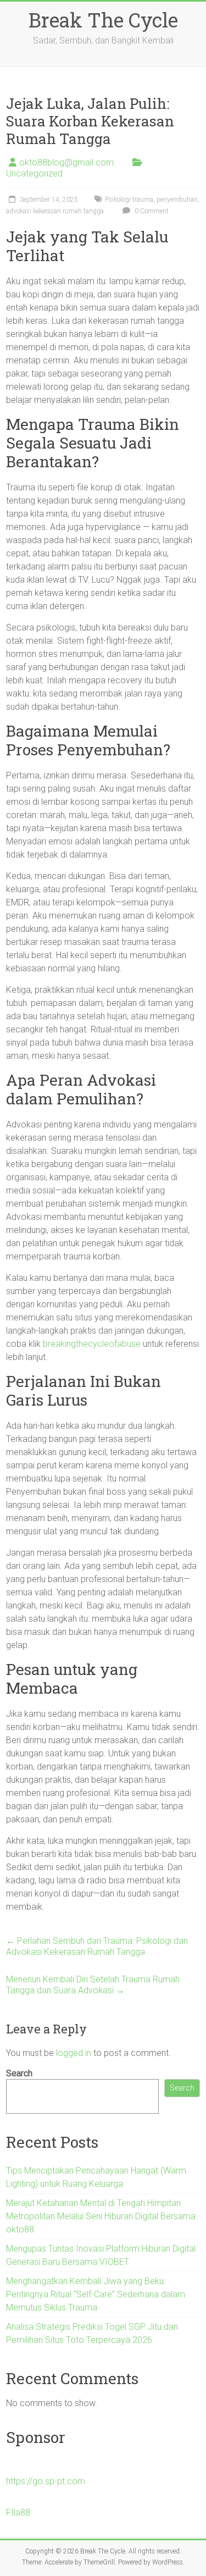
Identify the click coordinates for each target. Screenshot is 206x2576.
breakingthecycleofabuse (92, 1344)
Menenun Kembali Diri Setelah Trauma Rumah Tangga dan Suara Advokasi (93, 1985)
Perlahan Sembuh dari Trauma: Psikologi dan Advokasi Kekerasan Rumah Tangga (97, 1946)
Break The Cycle (103, 20)
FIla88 (18, 2513)
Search (19, 2073)
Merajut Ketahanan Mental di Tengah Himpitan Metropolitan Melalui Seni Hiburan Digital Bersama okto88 (101, 2216)
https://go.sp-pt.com (46, 2481)
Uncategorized (34, 173)
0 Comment (151, 211)
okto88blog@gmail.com (66, 162)
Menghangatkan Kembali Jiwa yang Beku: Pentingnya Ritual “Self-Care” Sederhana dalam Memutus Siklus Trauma (96, 2294)
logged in (74, 2053)
